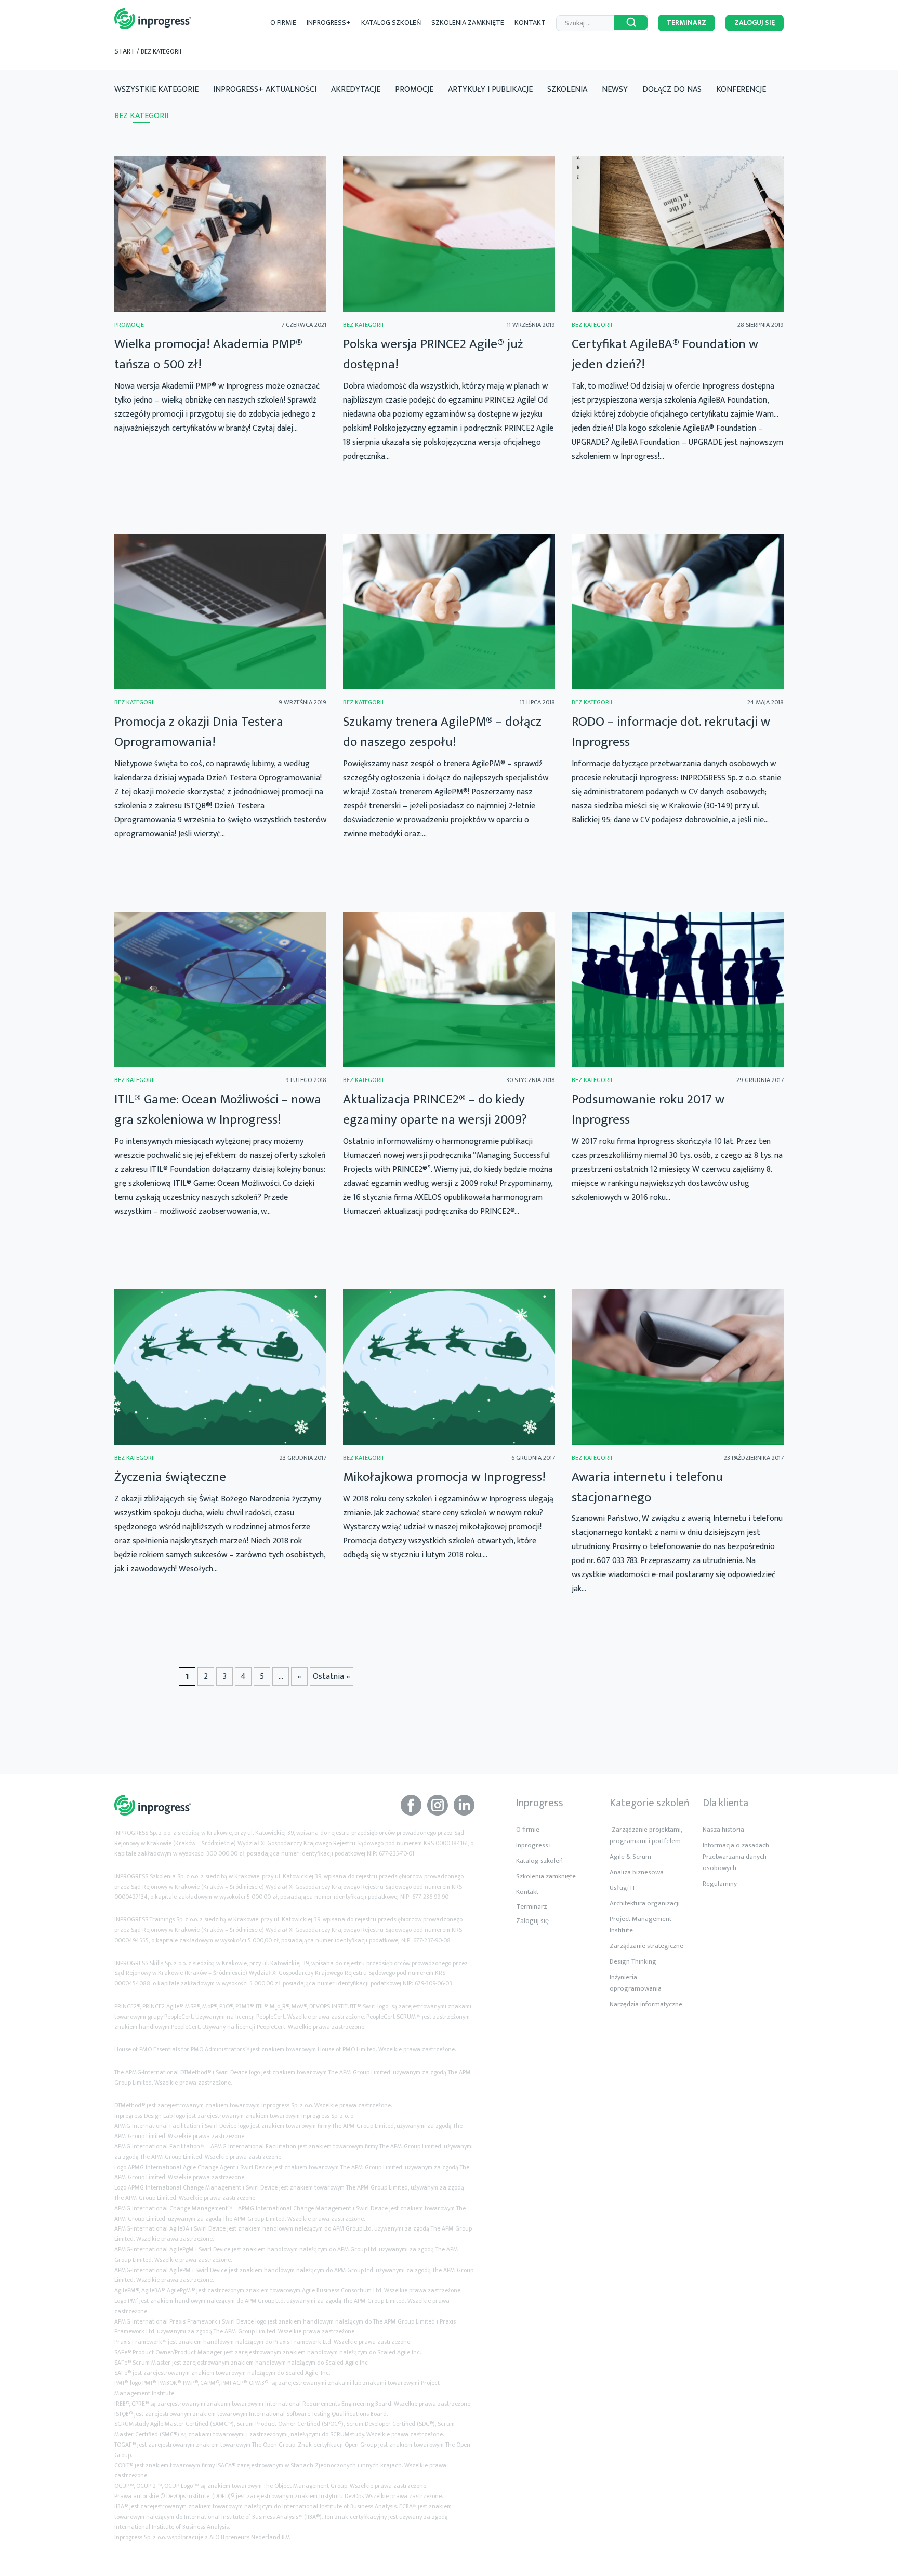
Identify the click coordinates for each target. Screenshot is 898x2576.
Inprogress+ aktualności (265, 90)
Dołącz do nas (672, 90)
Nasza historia (723, 1830)
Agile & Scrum (630, 1857)
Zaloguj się (755, 23)
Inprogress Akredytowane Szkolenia (153, 19)
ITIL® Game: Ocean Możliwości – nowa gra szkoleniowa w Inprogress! (218, 1110)
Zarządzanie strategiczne (646, 1946)
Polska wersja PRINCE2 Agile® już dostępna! (433, 354)
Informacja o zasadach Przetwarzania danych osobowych (736, 1857)
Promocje (414, 90)
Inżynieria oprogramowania (636, 1983)
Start (125, 51)
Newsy (615, 90)
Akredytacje (356, 90)
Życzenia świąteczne (170, 1477)
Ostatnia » (332, 1677)
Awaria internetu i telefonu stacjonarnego (647, 1487)
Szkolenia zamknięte (468, 23)
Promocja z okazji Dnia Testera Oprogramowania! (199, 732)
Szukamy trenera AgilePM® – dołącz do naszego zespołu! (442, 732)
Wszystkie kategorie (156, 90)
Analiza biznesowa (637, 1872)
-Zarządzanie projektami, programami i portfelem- (646, 1835)
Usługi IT (623, 1888)
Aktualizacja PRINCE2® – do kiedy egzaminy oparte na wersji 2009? (435, 1110)
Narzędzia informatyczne (646, 2004)
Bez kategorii (141, 116)
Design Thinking (633, 1961)
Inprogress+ (329, 23)
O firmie (283, 23)
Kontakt (530, 23)
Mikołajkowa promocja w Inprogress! (444, 1477)
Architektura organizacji (645, 1903)
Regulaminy (720, 1884)
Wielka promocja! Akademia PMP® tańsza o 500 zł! (208, 354)
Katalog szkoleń (391, 23)
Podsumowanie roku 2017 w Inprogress (648, 1110)
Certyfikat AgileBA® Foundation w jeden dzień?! (665, 354)
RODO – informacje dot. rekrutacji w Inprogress (671, 732)
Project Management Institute (641, 1925)
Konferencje (741, 90)
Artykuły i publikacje (490, 90)
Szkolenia (567, 90)
